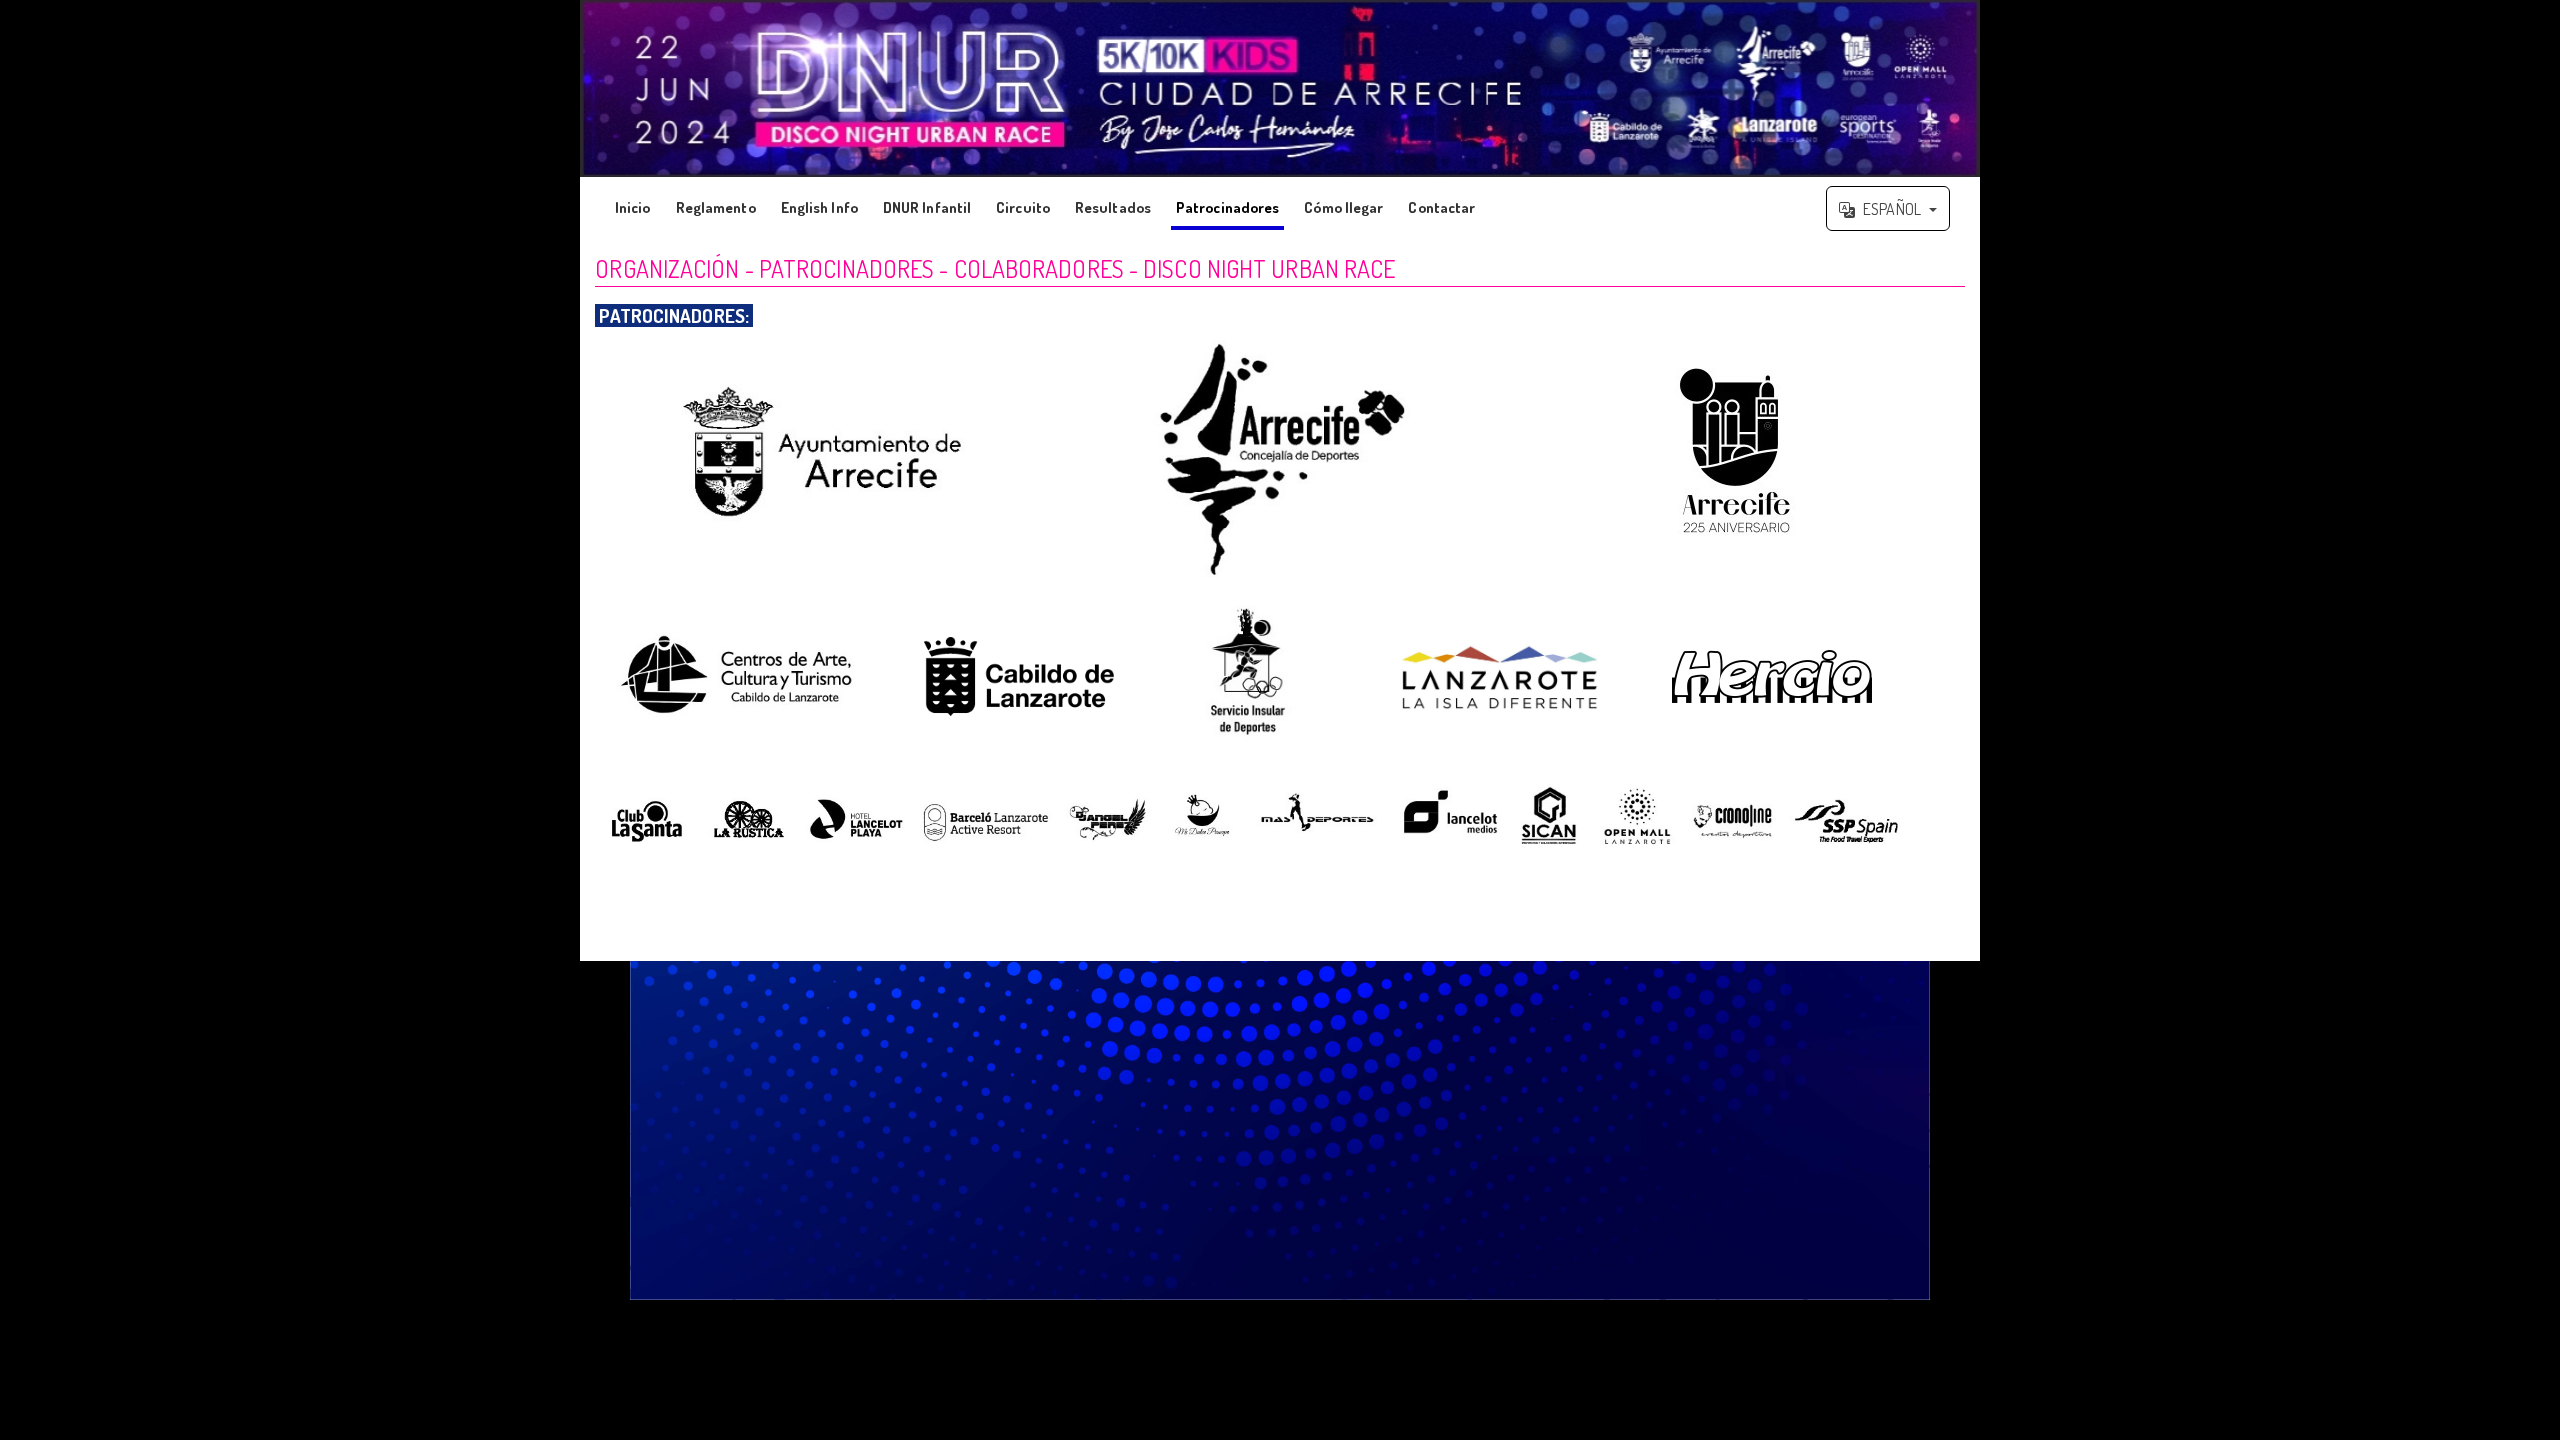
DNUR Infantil (927, 207)
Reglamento (716, 207)
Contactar (1441, 207)
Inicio (633, 207)
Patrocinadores (1227, 207)
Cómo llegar (1343, 207)
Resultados (1113, 207)
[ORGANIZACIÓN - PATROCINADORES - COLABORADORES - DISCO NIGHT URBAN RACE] (1280, 88)
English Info (819, 207)
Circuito (1023, 207)
